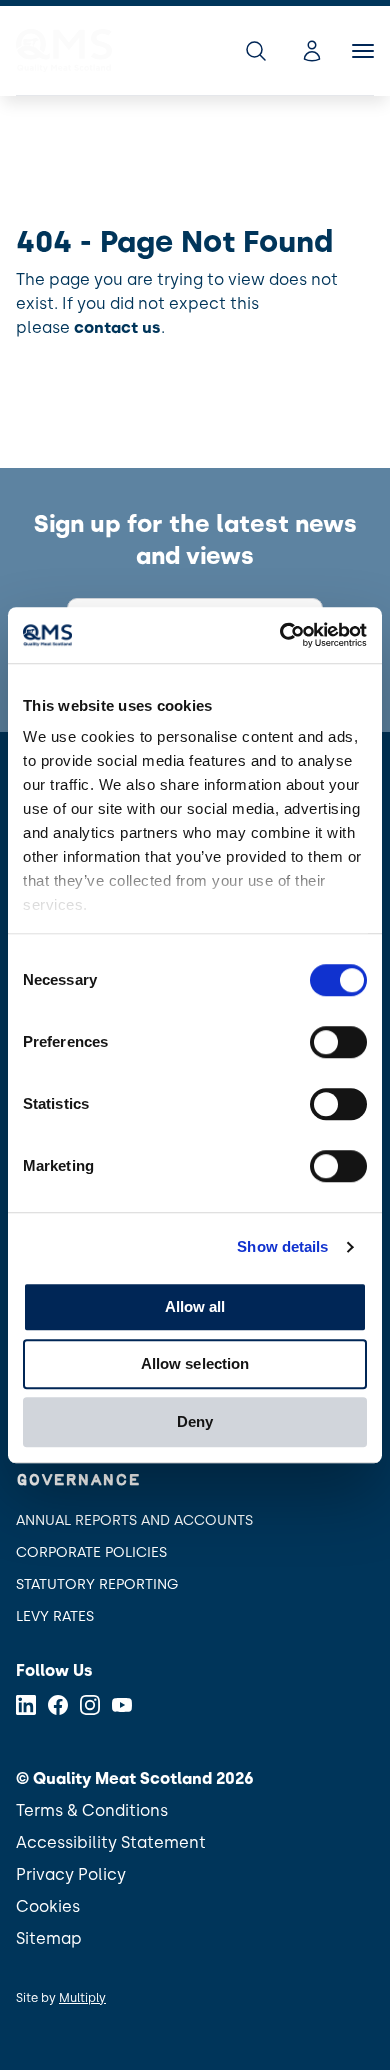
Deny (195, 1421)
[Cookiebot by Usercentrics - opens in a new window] (280, 635)
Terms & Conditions (92, 1810)
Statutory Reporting (97, 1584)
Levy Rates (55, 1616)
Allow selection (195, 1363)
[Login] (312, 51)
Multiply (82, 1998)
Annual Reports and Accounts (134, 1520)
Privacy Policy (71, 1874)
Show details (282, 1246)
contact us (117, 327)
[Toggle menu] (363, 51)
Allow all (195, 1306)
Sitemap (49, 1938)
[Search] (256, 51)
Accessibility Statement (111, 1842)
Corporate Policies (91, 1552)
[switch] (338, 1042)
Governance (78, 1480)
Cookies (48, 1906)
